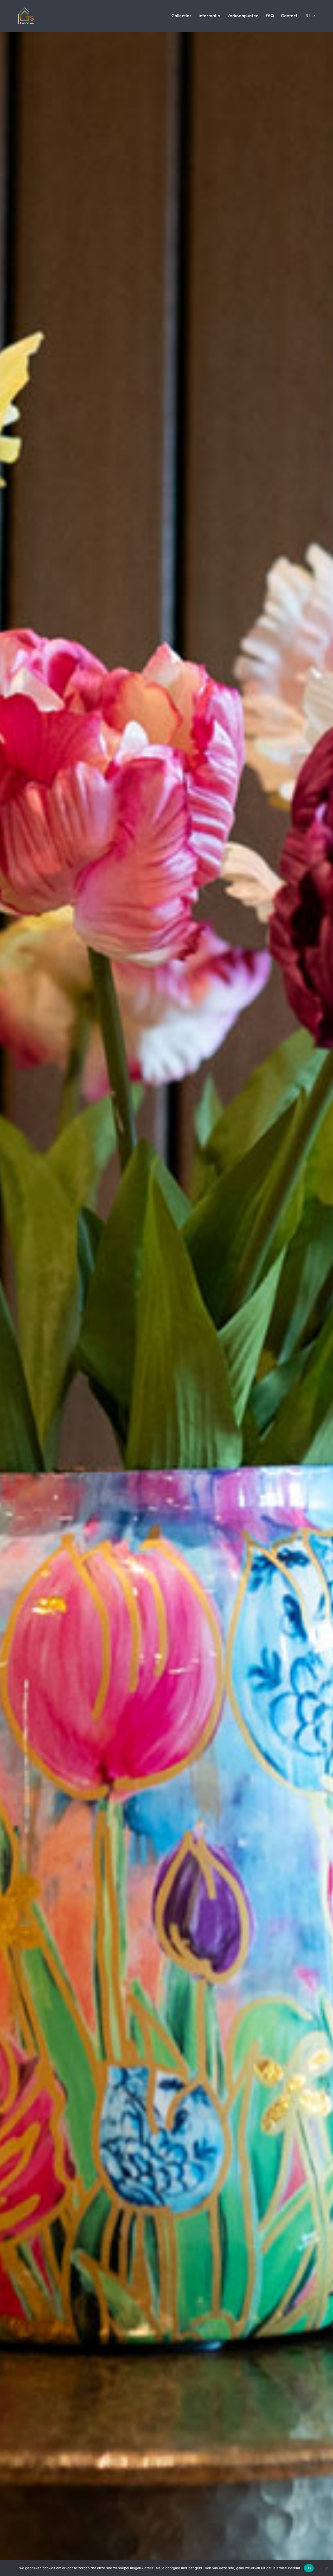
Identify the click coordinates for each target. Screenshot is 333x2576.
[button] (310, 15)
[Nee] (326, 2568)
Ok (309, 2568)
